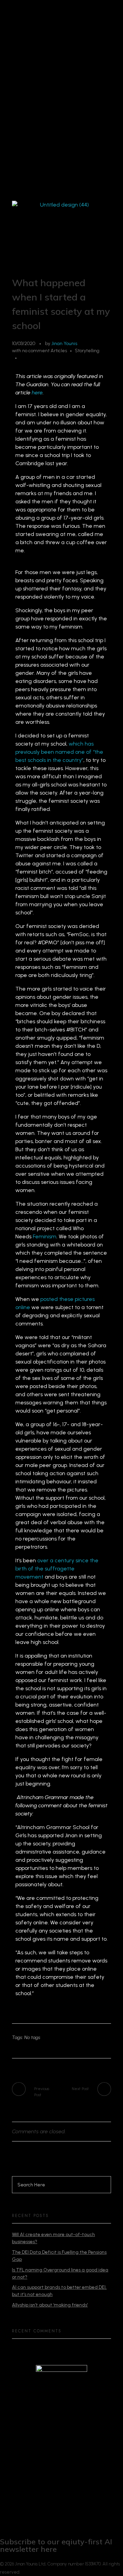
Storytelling (87, 351)
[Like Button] (23, 358)
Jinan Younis (64, 344)
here (37, 393)
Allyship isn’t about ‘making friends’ (50, 2305)
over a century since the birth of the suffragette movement (57, 1569)
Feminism (45, 1236)
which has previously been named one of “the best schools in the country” (59, 752)
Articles (59, 351)
